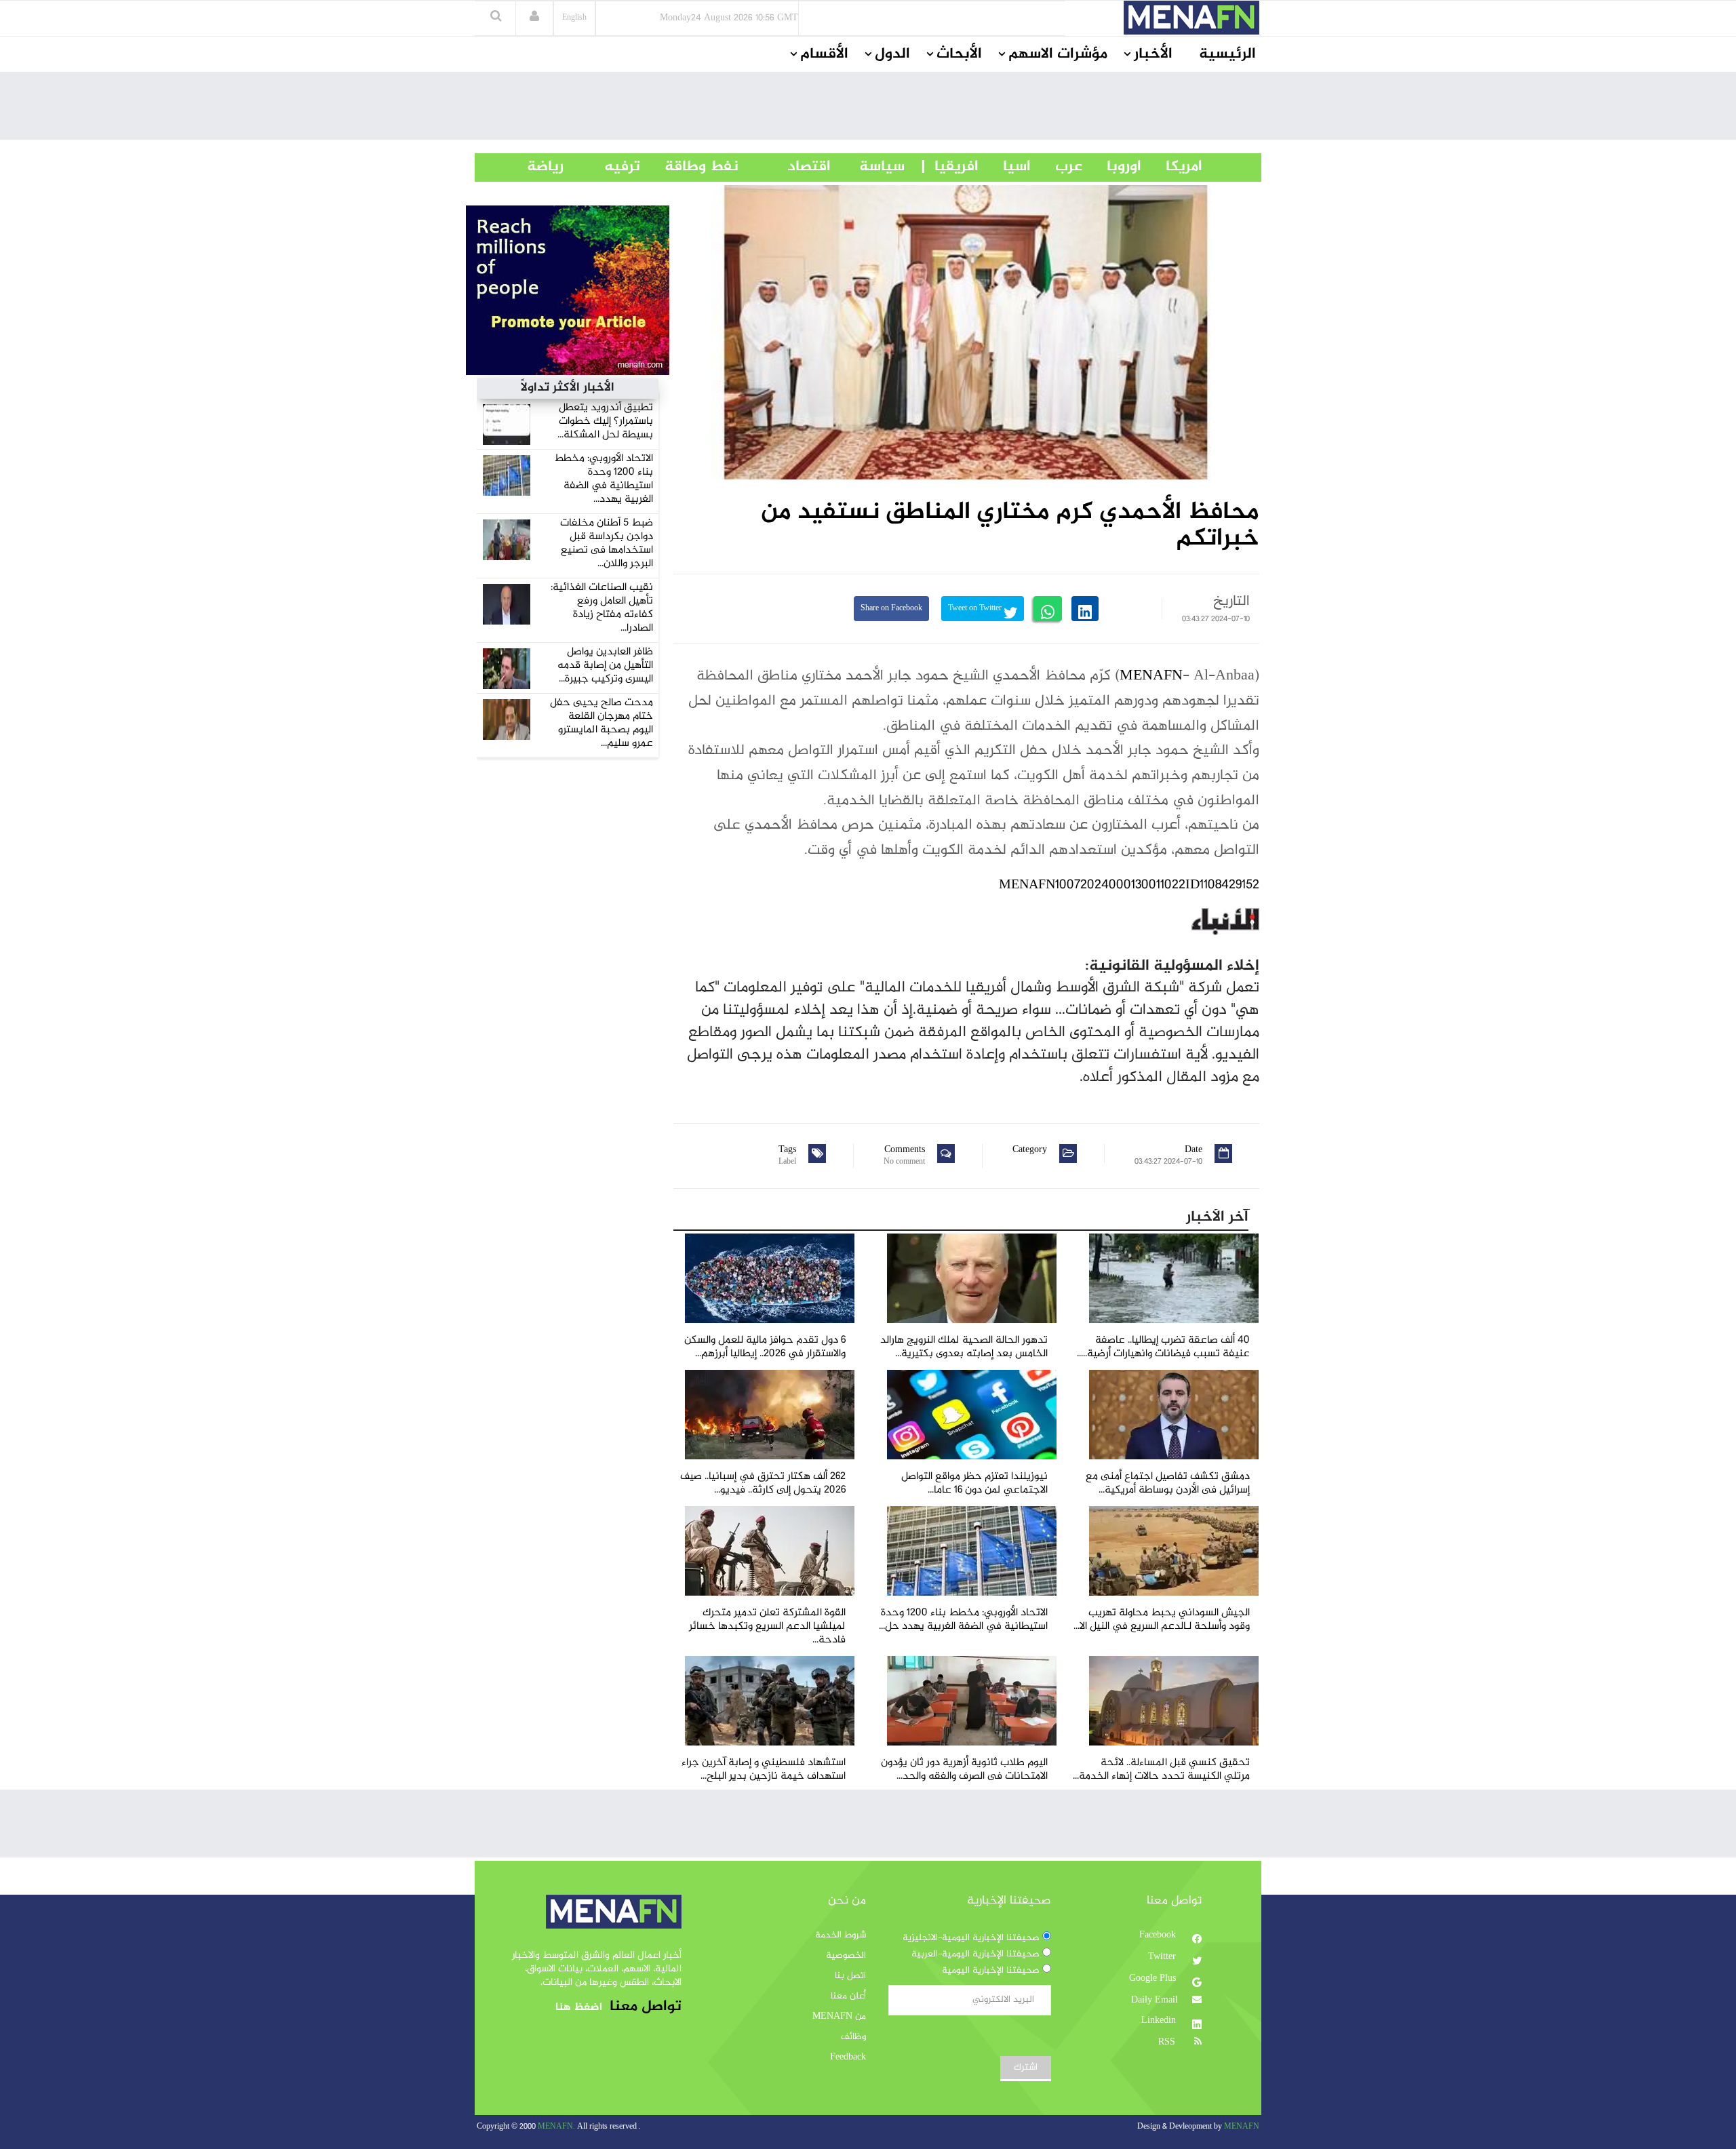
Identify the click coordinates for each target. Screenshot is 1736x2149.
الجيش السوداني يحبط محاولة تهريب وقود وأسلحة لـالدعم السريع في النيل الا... (1162, 1620)
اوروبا (1112, 167)
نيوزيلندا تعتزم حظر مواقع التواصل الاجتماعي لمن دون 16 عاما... (974, 1483)
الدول (892, 54)
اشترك (1026, 2068)
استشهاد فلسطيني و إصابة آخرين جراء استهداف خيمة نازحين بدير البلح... (764, 1770)
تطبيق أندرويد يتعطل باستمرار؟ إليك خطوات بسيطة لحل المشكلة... (605, 421)
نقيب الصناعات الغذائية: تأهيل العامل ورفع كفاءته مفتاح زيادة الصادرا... (602, 608)
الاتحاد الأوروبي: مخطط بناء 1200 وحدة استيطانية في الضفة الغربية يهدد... (604, 479)
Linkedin (1160, 2021)
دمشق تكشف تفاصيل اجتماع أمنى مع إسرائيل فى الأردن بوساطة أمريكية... (1168, 1483)
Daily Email (1155, 2000)
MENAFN (1151, 676)
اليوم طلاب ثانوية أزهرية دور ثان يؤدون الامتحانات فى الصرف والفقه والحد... (964, 1770)
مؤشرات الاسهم (1058, 54)
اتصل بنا (850, 1976)
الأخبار (1153, 54)
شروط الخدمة (841, 1935)
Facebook (1159, 1935)
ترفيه (602, 167)
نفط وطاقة (689, 167)
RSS (1168, 2043)
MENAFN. (556, 2127)
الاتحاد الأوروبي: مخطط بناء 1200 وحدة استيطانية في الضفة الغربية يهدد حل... (963, 1620)
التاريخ (1231, 602)
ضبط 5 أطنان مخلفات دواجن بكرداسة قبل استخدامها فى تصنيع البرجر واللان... (607, 544)
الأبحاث (959, 54)
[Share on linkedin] (1085, 609)
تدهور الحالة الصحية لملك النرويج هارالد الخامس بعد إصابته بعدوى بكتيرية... (964, 1347)
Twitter (1163, 1957)
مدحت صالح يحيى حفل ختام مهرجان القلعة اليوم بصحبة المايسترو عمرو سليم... (601, 723)
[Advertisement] (868, 109)
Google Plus (1154, 1979)
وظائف (853, 2037)
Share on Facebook (891, 609)
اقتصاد (785, 167)
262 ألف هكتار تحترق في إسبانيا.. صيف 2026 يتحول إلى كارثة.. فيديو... (763, 1483)
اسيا (1005, 167)
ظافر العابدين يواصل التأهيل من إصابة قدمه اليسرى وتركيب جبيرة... (605, 666)
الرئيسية (1227, 54)
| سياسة (882, 167)
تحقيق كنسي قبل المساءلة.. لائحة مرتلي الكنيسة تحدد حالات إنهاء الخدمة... (1161, 1770)
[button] (534, 18)
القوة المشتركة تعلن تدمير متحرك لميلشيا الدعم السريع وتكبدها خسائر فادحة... (767, 1626)
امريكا (1172, 167)
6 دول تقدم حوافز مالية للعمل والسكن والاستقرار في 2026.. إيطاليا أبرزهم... (765, 1347)
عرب (1057, 167)
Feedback (848, 2057)
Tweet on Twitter (976, 609)
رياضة (535, 167)
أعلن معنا (848, 1996)
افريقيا (950, 167)
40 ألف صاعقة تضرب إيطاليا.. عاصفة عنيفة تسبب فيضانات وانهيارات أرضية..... (1163, 1347)
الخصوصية (846, 1956)
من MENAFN (839, 2017)
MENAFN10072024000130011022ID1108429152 (1129, 885)
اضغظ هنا (579, 2008)
